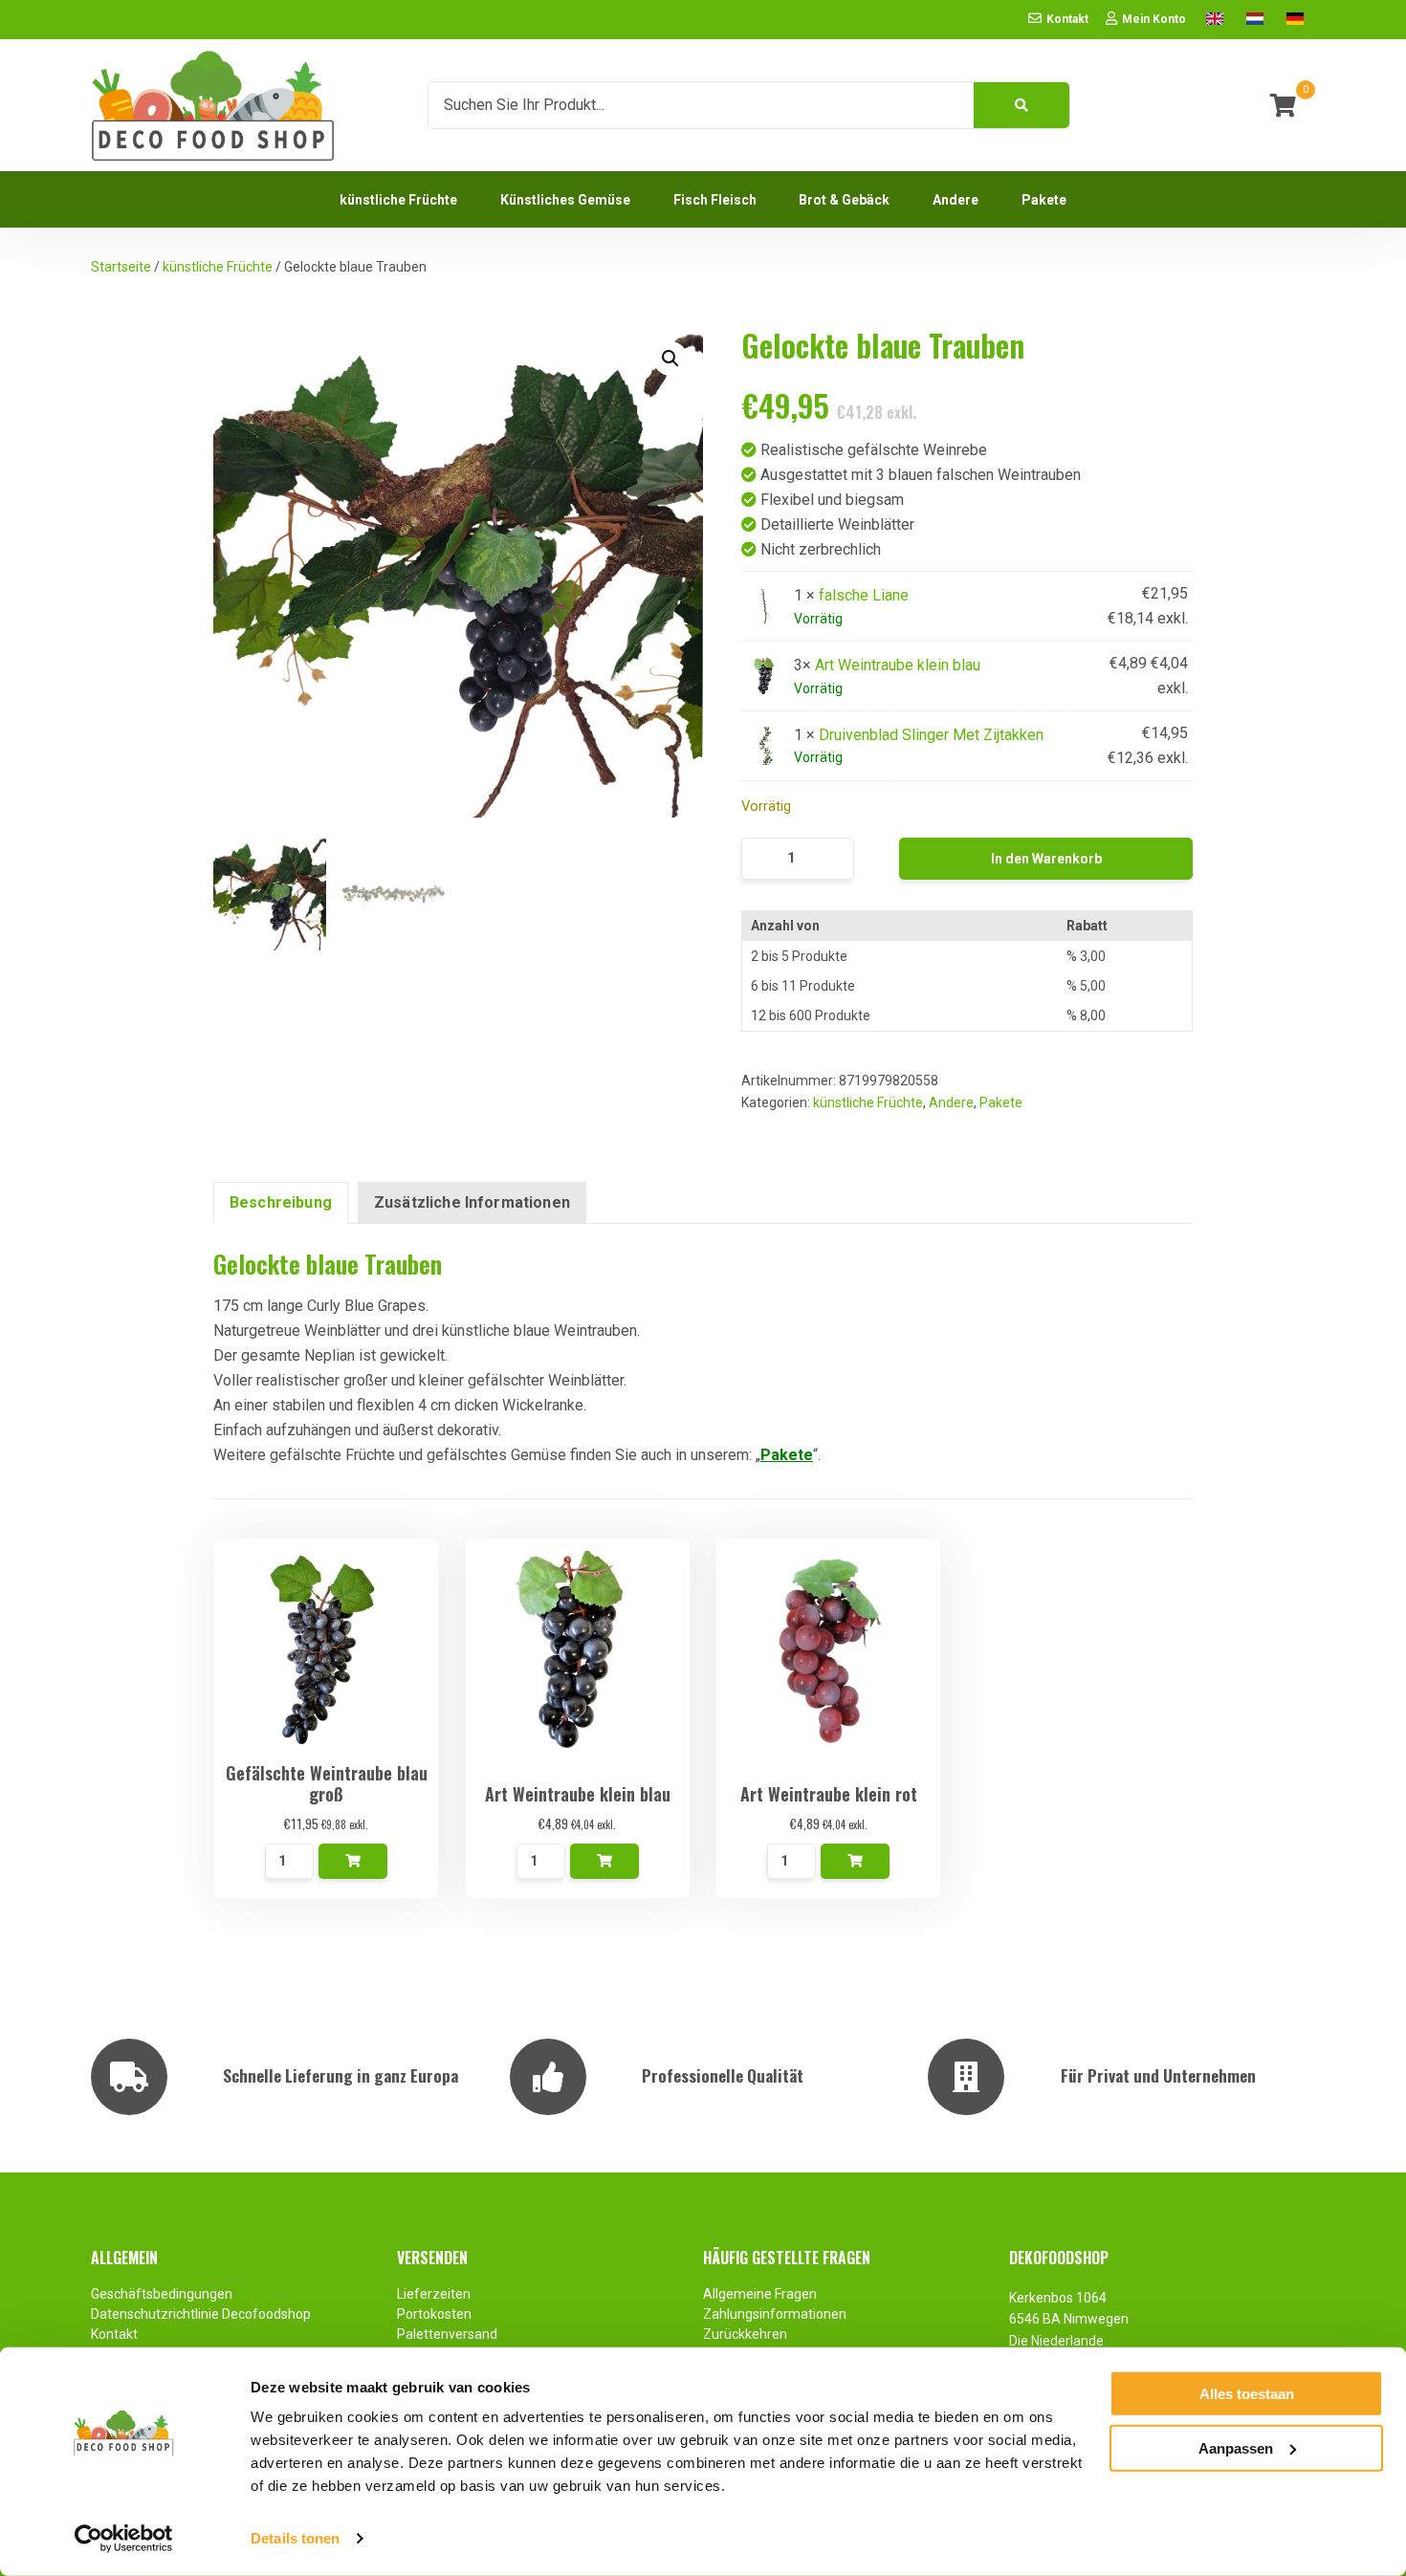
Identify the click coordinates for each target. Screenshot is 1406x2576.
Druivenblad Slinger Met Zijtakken (931, 735)
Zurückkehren (745, 2334)
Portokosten (434, 2314)
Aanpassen (1236, 2447)
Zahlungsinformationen (775, 2314)
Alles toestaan (1247, 2394)
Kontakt (114, 2334)
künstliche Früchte (218, 267)
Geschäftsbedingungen (162, 2294)
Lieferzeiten (434, 2294)
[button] (670, 359)
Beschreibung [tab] (281, 1202)
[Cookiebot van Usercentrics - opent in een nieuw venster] (124, 2539)
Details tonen (295, 2538)
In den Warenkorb (1046, 859)
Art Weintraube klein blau (898, 665)
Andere (951, 1102)
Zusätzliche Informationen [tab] (472, 1202)
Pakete (1001, 1102)
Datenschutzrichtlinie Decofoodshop (202, 2314)
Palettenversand (447, 2334)
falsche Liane (864, 595)
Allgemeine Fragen (760, 2294)
